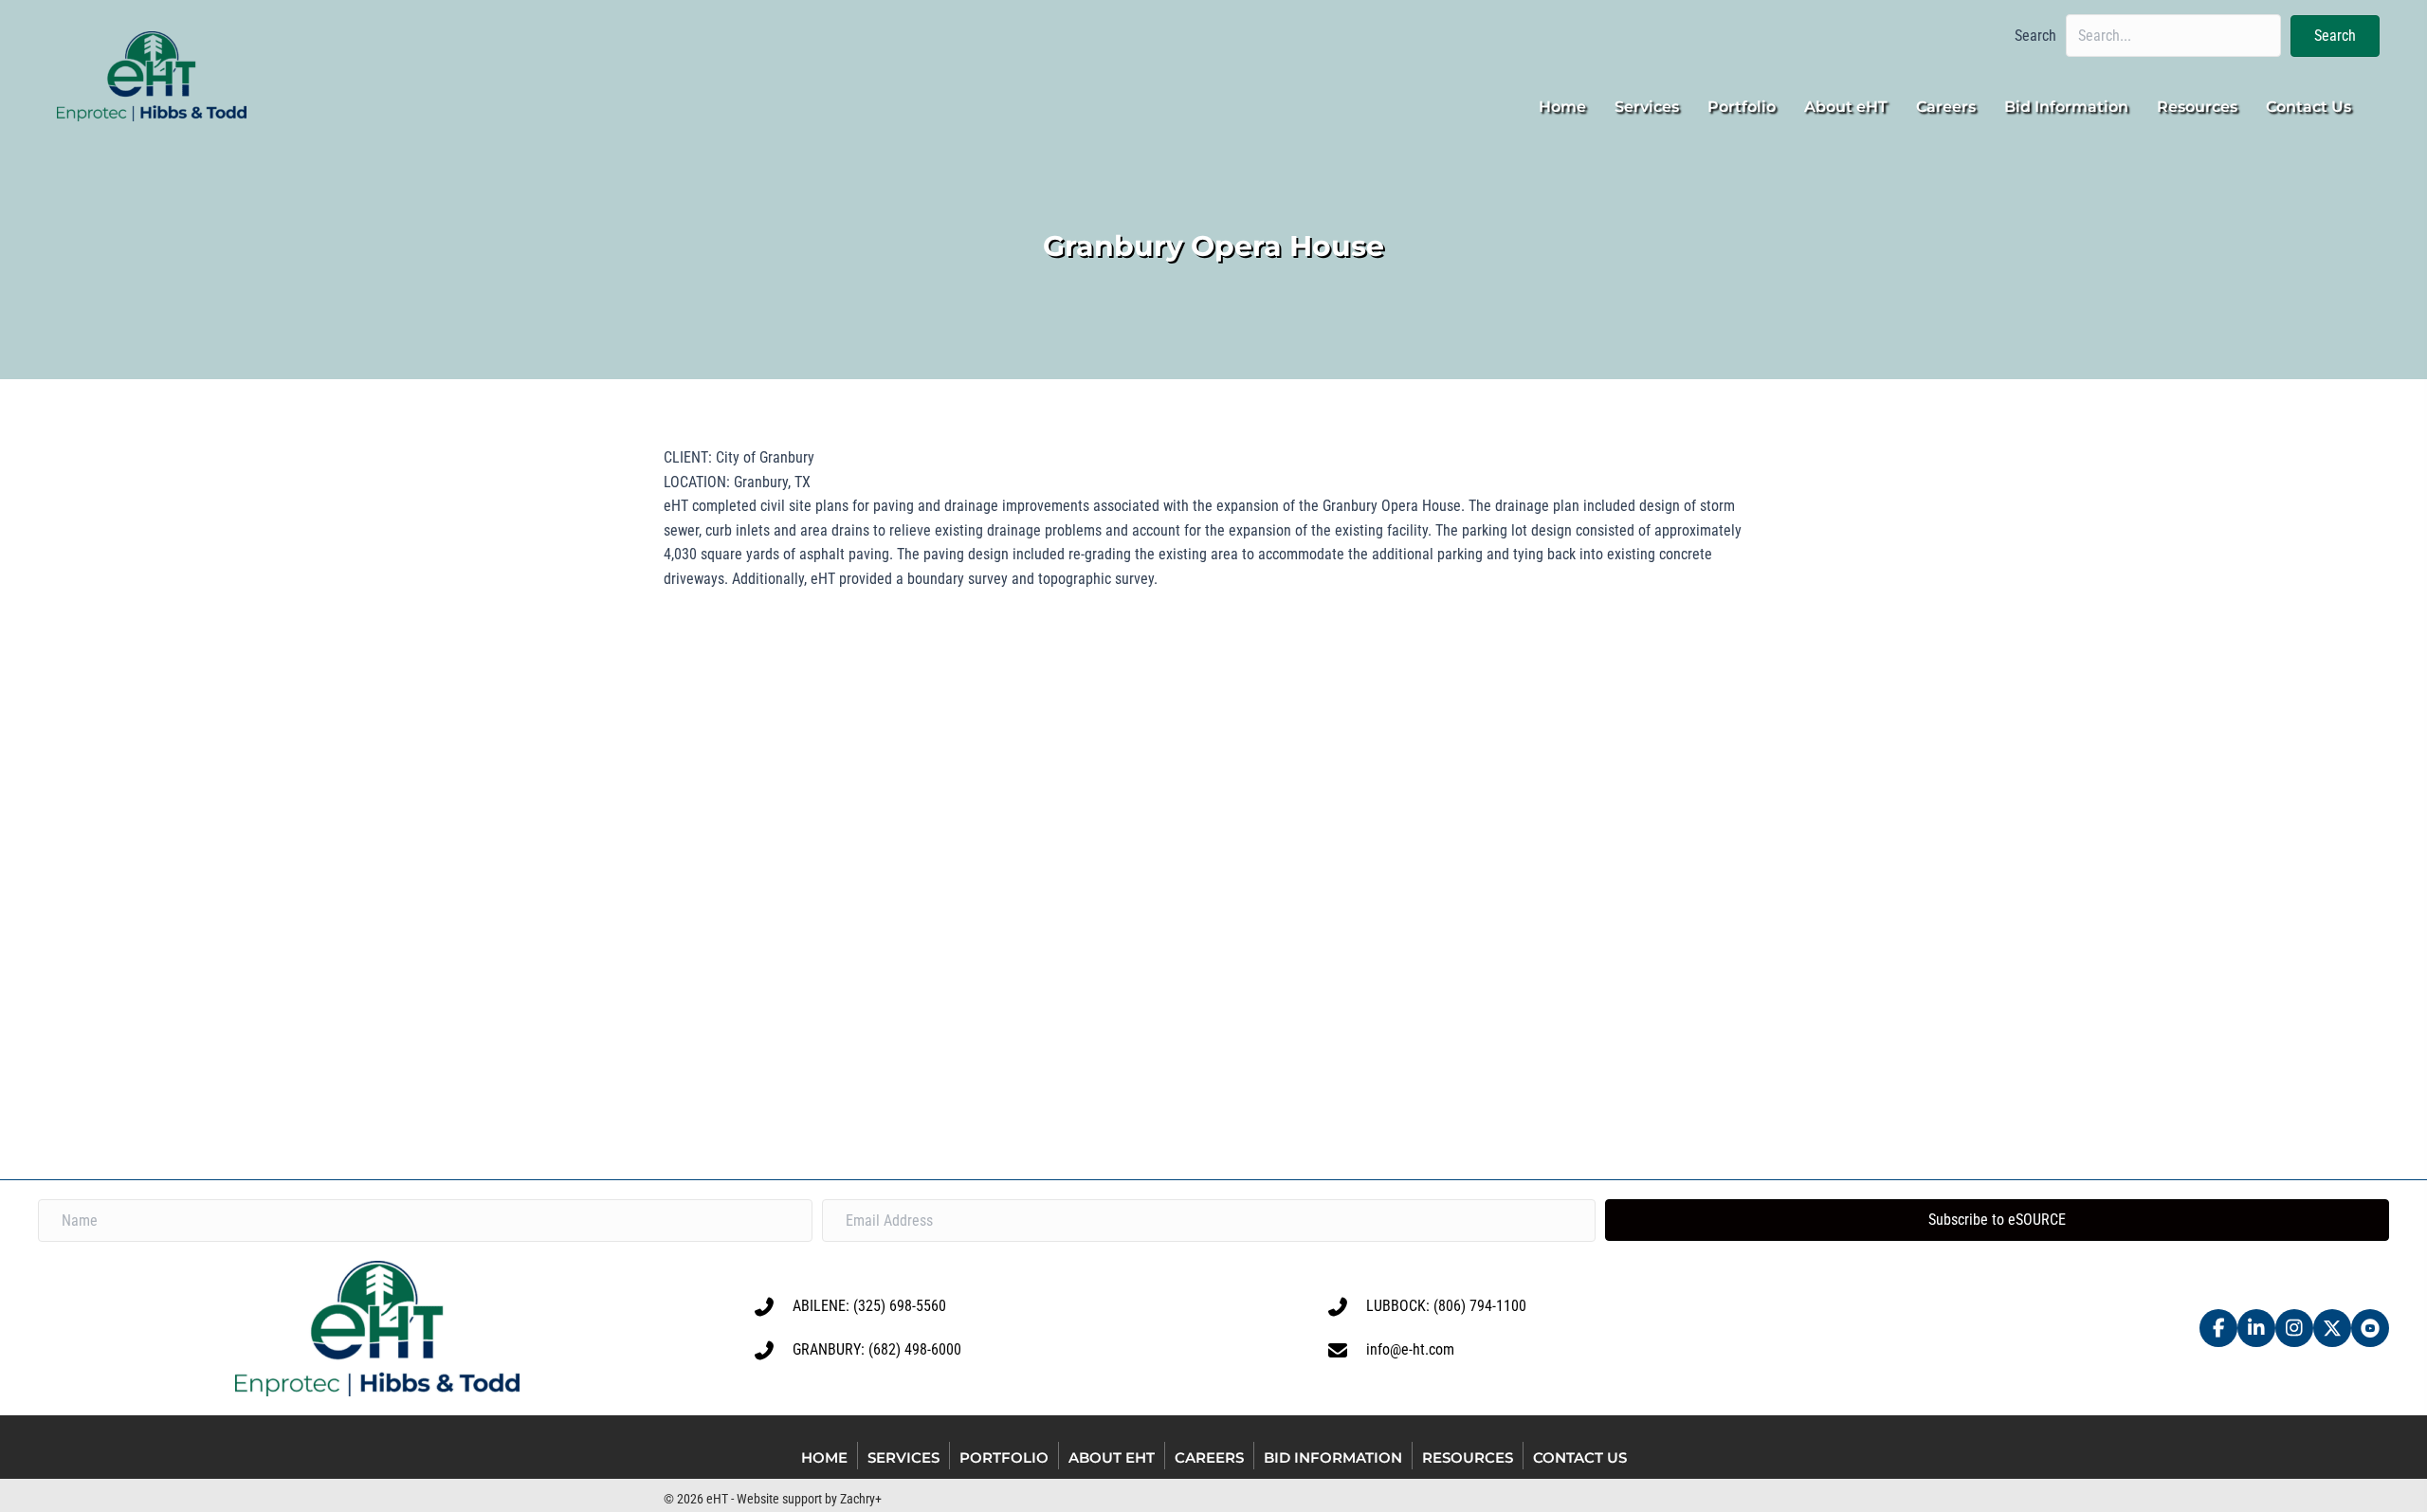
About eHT (1112, 1457)
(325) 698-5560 (900, 1306)
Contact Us (1580, 1457)
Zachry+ (861, 1499)
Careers (1209, 1457)
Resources (1468, 1457)
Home (824, 1457)
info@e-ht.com (1410, 1349)
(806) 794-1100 (1480, 1306)
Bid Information (1333, 1457)
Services (903, 1457)
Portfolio (1004, 1457)
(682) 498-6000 (915, 1349)
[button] (2335, 36)
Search (2035, 36)
